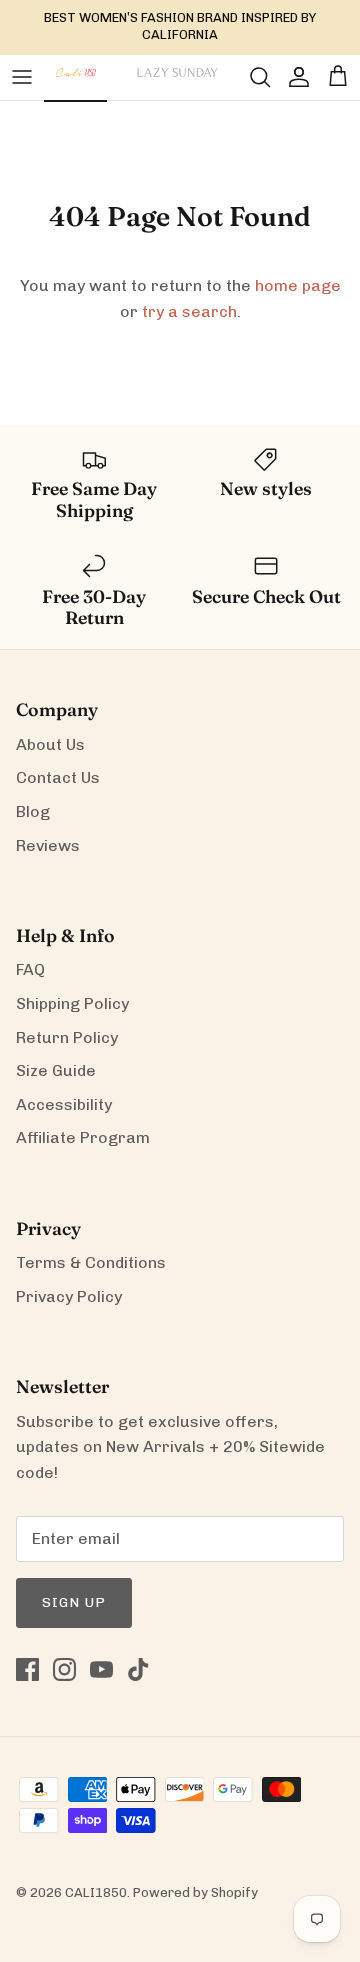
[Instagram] (64, 1669)
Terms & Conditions (91, 1262)
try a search (189, 311)
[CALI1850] (75, 83)
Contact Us (58, 777)
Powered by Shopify (195, 1892)
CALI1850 (96, 1892)
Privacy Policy (69, 1296)
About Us (50, 744)
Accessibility (64, 1104)
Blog (33, 811)
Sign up (74, 1602)
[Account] (294, 77)
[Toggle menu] (22, 77)
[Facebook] (27, 1669)
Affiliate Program (83, 1137)
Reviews (48, 845)
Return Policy (67, 1037)
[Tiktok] (138, 1669)
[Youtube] (101, 1669)
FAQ (30, 969)
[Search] (250, 77)
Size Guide (56, 1070)
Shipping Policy (72, 1003)
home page (298, 285)
